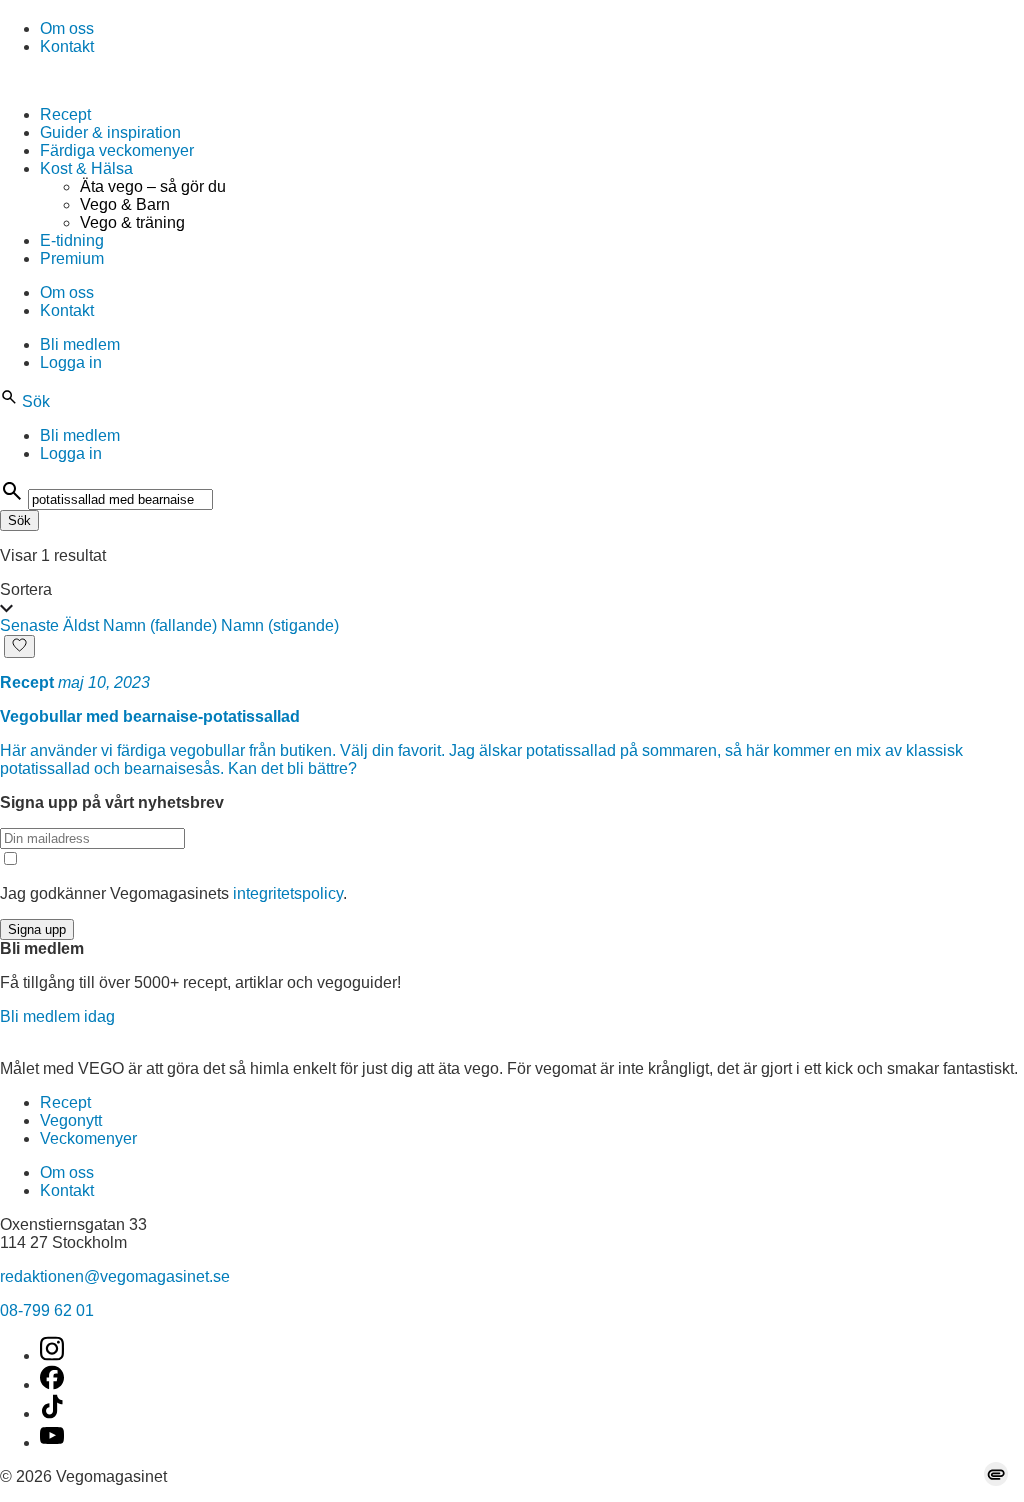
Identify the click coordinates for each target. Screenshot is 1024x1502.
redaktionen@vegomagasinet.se (115, 1276)
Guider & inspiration (110, 132)
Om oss (67, 28)
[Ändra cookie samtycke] (996, 1474)
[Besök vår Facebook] (52, 1384)
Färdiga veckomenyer (117, 150)
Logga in (71, 362)
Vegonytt (71, 1120)
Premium (72, 258)
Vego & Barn (125, 204)
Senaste (29, 625)
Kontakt (67, 46)
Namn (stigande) (280, 625)
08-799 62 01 (47, 1310)
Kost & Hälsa (86, 168)
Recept (65, 114)
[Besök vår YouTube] (52, 1442)
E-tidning (72, 240)
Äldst (81, 625)
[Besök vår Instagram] (52, 1355)
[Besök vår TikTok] (52, 1413)
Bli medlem (80, 344)
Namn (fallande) (160, 625)
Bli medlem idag (57, 1016)
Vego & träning (132, 222)
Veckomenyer (88, 1138)
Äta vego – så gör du (153, 186)
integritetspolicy (288, 893)
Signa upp (37, 929)
